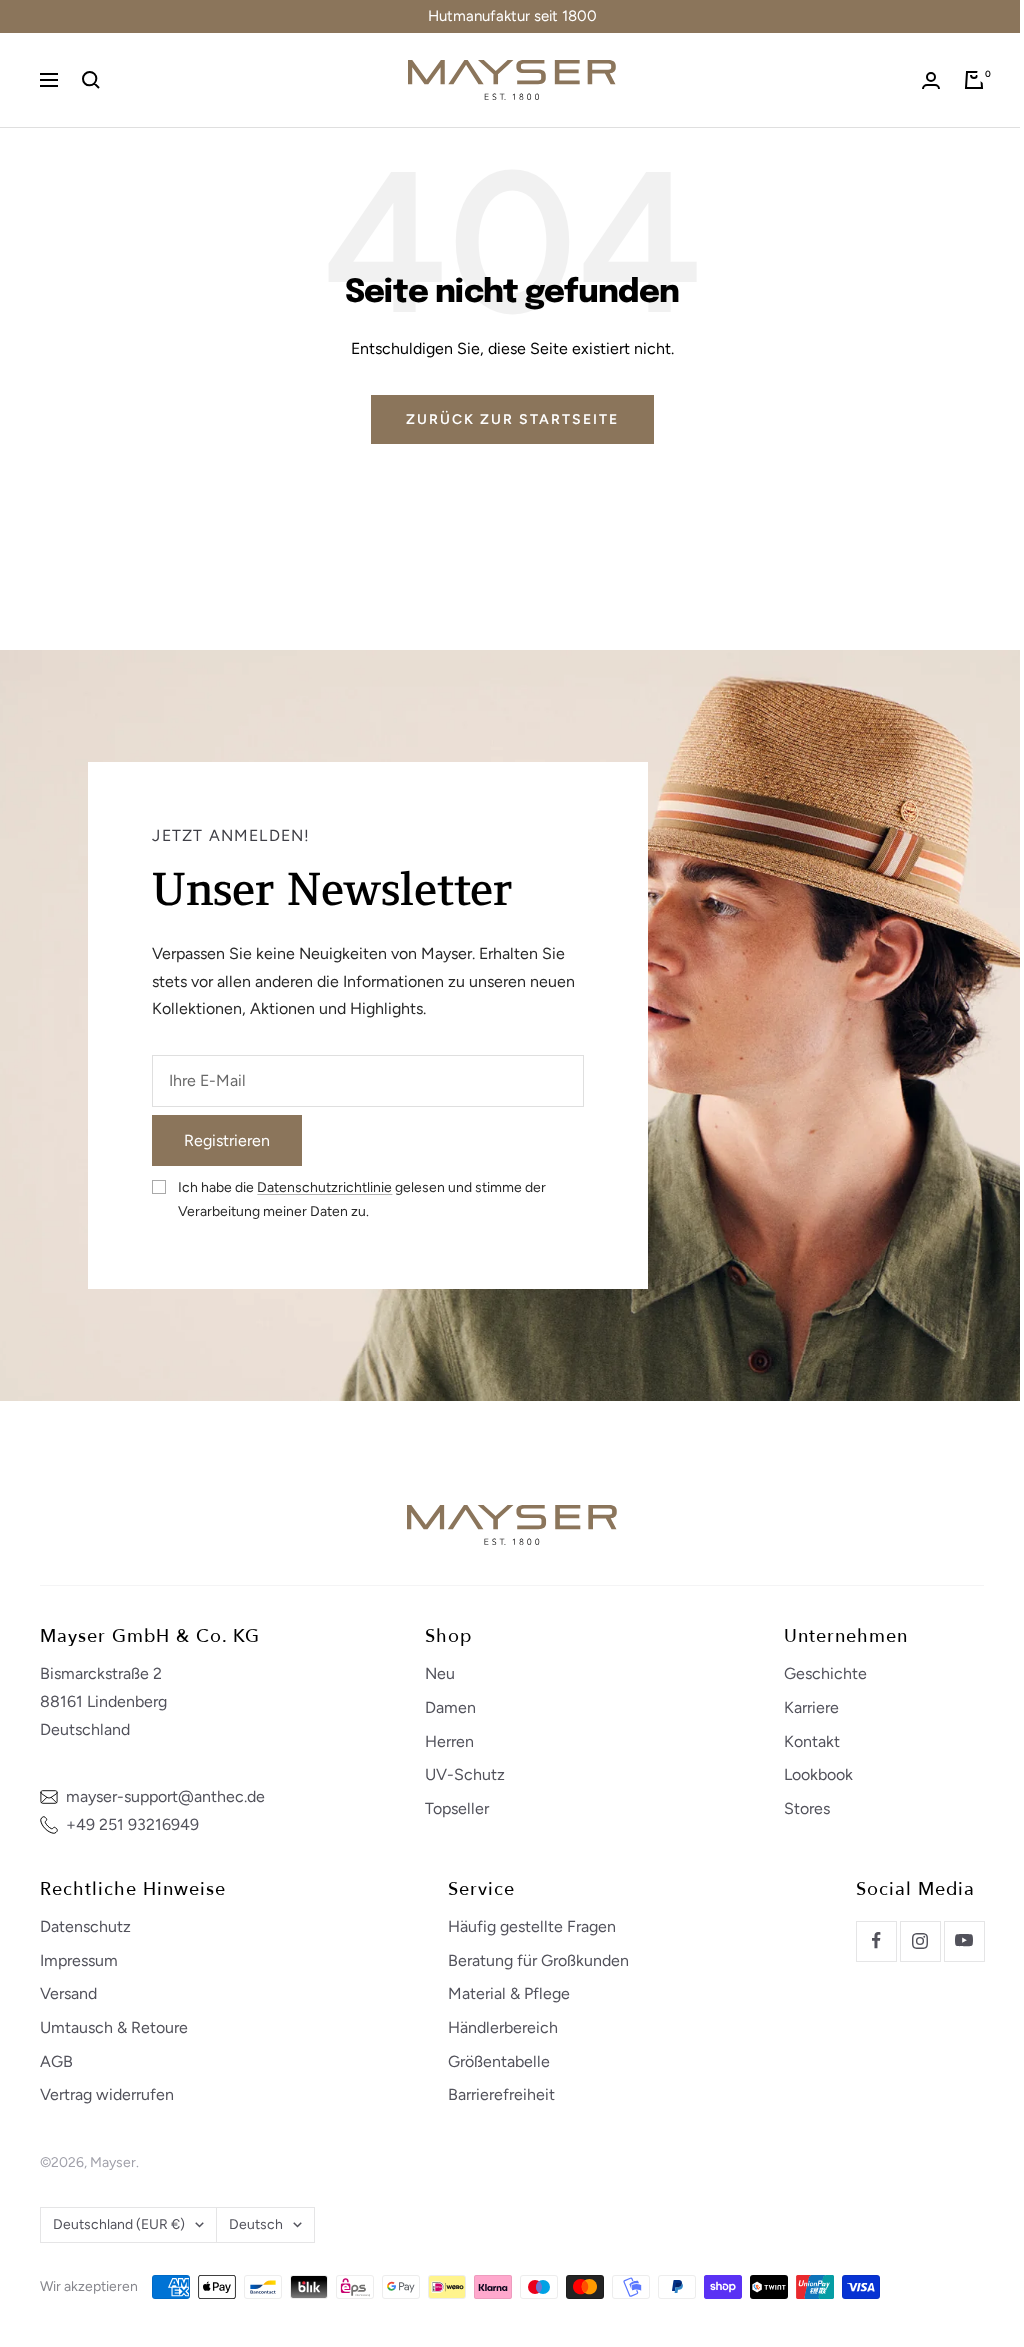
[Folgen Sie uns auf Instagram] (920, 1941)
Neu (440, 1673)
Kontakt (812, 1741)
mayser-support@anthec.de (165, 1796)
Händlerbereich (503, 2027)
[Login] (931, 80)
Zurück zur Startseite (512, 419)
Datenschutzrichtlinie (324, 1187)
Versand (68, 1993)
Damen (450, 1707)
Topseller (457, 1808)
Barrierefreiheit (501, 2094)
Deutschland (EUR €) (119, 2224)
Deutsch (256, 2224)
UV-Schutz (465, 1774)
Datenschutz (85, 1926)
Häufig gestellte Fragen (532, 1926)
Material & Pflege (509, 1993)
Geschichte (825, 1673)
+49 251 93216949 (132, 1824)
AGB (56, 2061)
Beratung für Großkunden (538, 1960)
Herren (449, 1741)
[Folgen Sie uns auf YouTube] (964, 1941)
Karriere (811, 1707)
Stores (807, 1808)
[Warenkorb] (974, 80)
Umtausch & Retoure (114, 2027)
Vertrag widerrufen (107, 2094)
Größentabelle (499, 2061)
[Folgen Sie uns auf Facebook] (876, 1941)
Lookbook (818, 1774)
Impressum (79, 1960)
